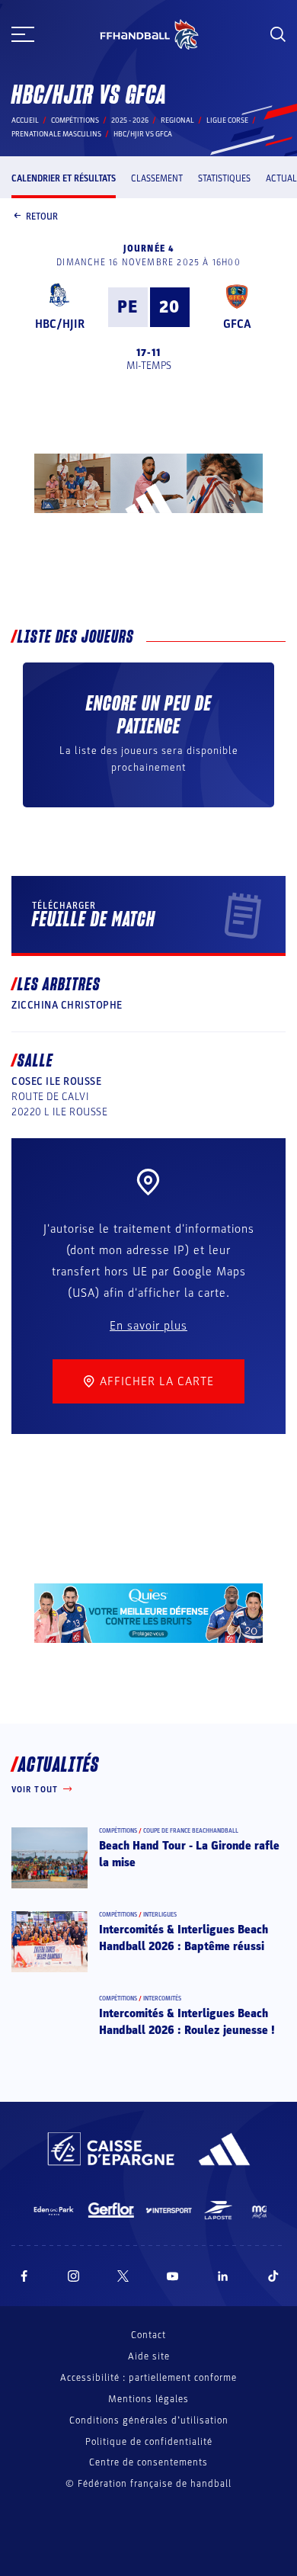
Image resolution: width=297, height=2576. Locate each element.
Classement (157, 178)
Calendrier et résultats (64, 178)
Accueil (25, 120)
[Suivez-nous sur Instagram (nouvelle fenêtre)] (74, 2276)
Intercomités (162, 1999)
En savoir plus (148, 1326)
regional (177, 120)
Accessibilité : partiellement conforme (148, 2378)
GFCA (237, 324)
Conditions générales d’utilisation (149, 2420)
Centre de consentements (148, 2463)
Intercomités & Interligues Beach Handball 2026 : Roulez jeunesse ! (187, 2022)
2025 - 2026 (130, 120)
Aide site (149, 2356)
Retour (42, 217)
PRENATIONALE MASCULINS (56, 134)
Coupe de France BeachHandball (191, 1831)
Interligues (160, 1915)
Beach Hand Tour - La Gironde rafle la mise (189, 1854)
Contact (148, 2335)
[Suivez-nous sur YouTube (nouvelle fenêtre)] (173, 2276)
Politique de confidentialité (149, 2442)
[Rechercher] (278, 34)
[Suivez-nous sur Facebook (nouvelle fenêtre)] (24, 2276)
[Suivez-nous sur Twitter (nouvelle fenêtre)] (123, 2276)
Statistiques (224, 178)
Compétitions (75, 120)
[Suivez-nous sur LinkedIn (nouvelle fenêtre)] (223, 2276)
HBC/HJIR (60, 324)
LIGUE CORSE (227, 120)
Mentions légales (148, 2399)
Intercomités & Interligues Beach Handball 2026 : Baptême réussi (184, 1938)
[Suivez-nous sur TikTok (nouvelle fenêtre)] (273, 2276)
